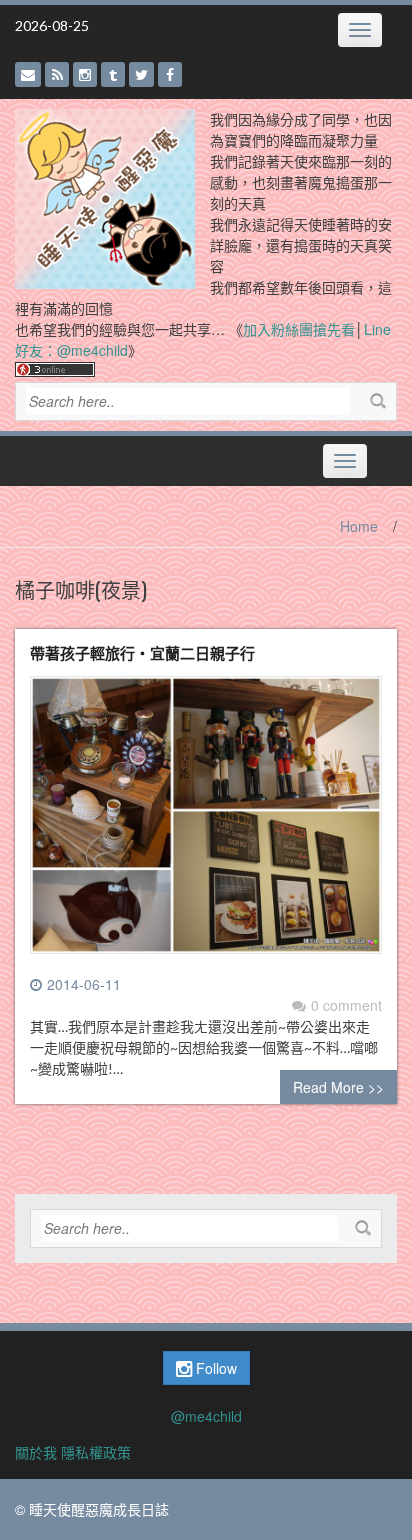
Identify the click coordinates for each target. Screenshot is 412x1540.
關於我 (36, 1452)
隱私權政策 (96, 1452)
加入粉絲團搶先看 (299, 329)
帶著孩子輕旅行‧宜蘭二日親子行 (142, 652)
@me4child (206, 1416)
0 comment (346, 1005)
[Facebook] (170, 74)
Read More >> (338, 1087)
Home (359, 526)
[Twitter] (141, 74)
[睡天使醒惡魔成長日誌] (105, 197)
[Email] (28, 74)
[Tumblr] (113, 74)
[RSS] (57, 74)
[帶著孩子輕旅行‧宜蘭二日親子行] (206, 823)
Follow (214, 1368)
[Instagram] (85, 74)
